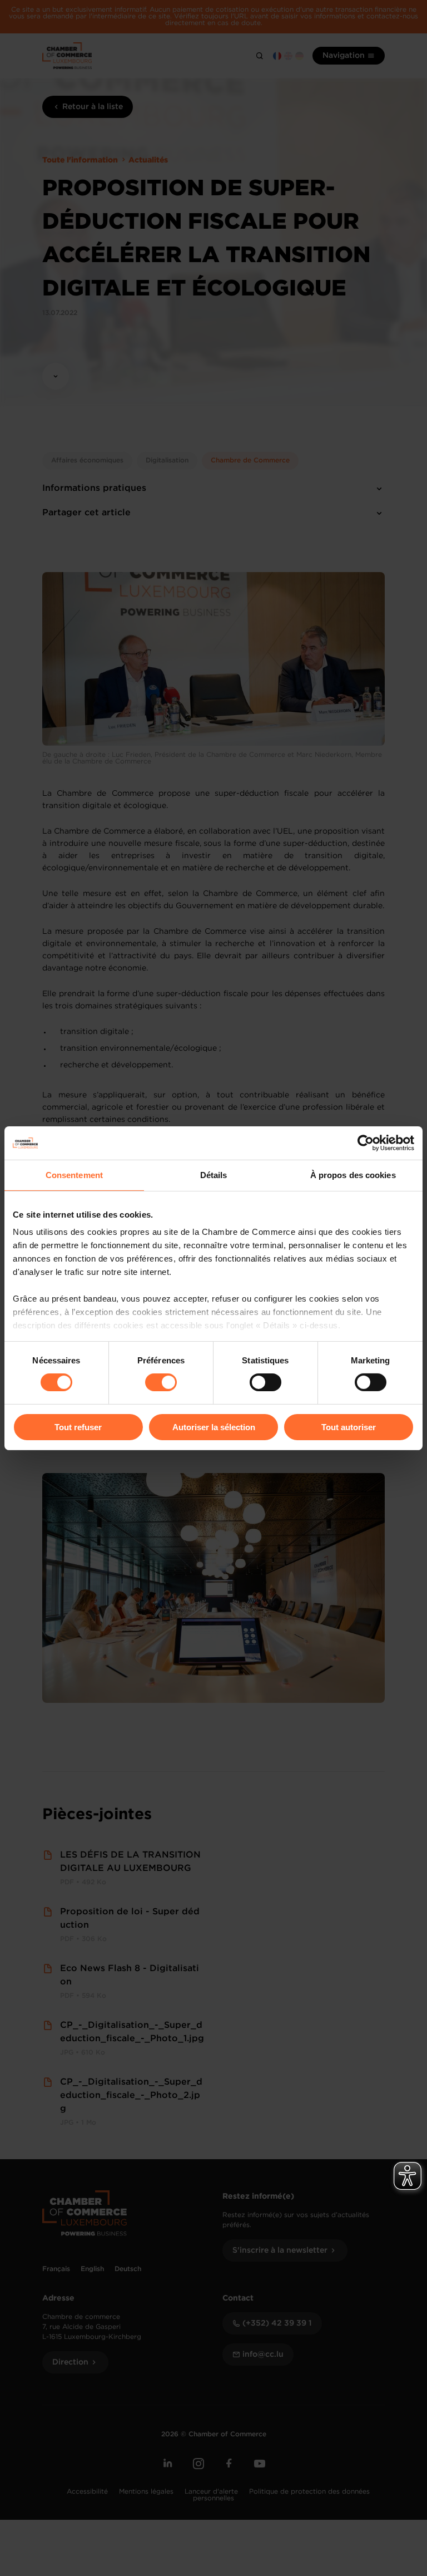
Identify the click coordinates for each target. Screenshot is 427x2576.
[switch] (161, 1382)
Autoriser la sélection (214, 1427)
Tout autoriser (349, 1427)
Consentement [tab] (74, 1174)
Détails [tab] (214, 1174)
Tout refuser (78, 1427)
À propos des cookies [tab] (353, 1174)
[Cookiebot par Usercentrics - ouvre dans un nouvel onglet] (366, 1142)
